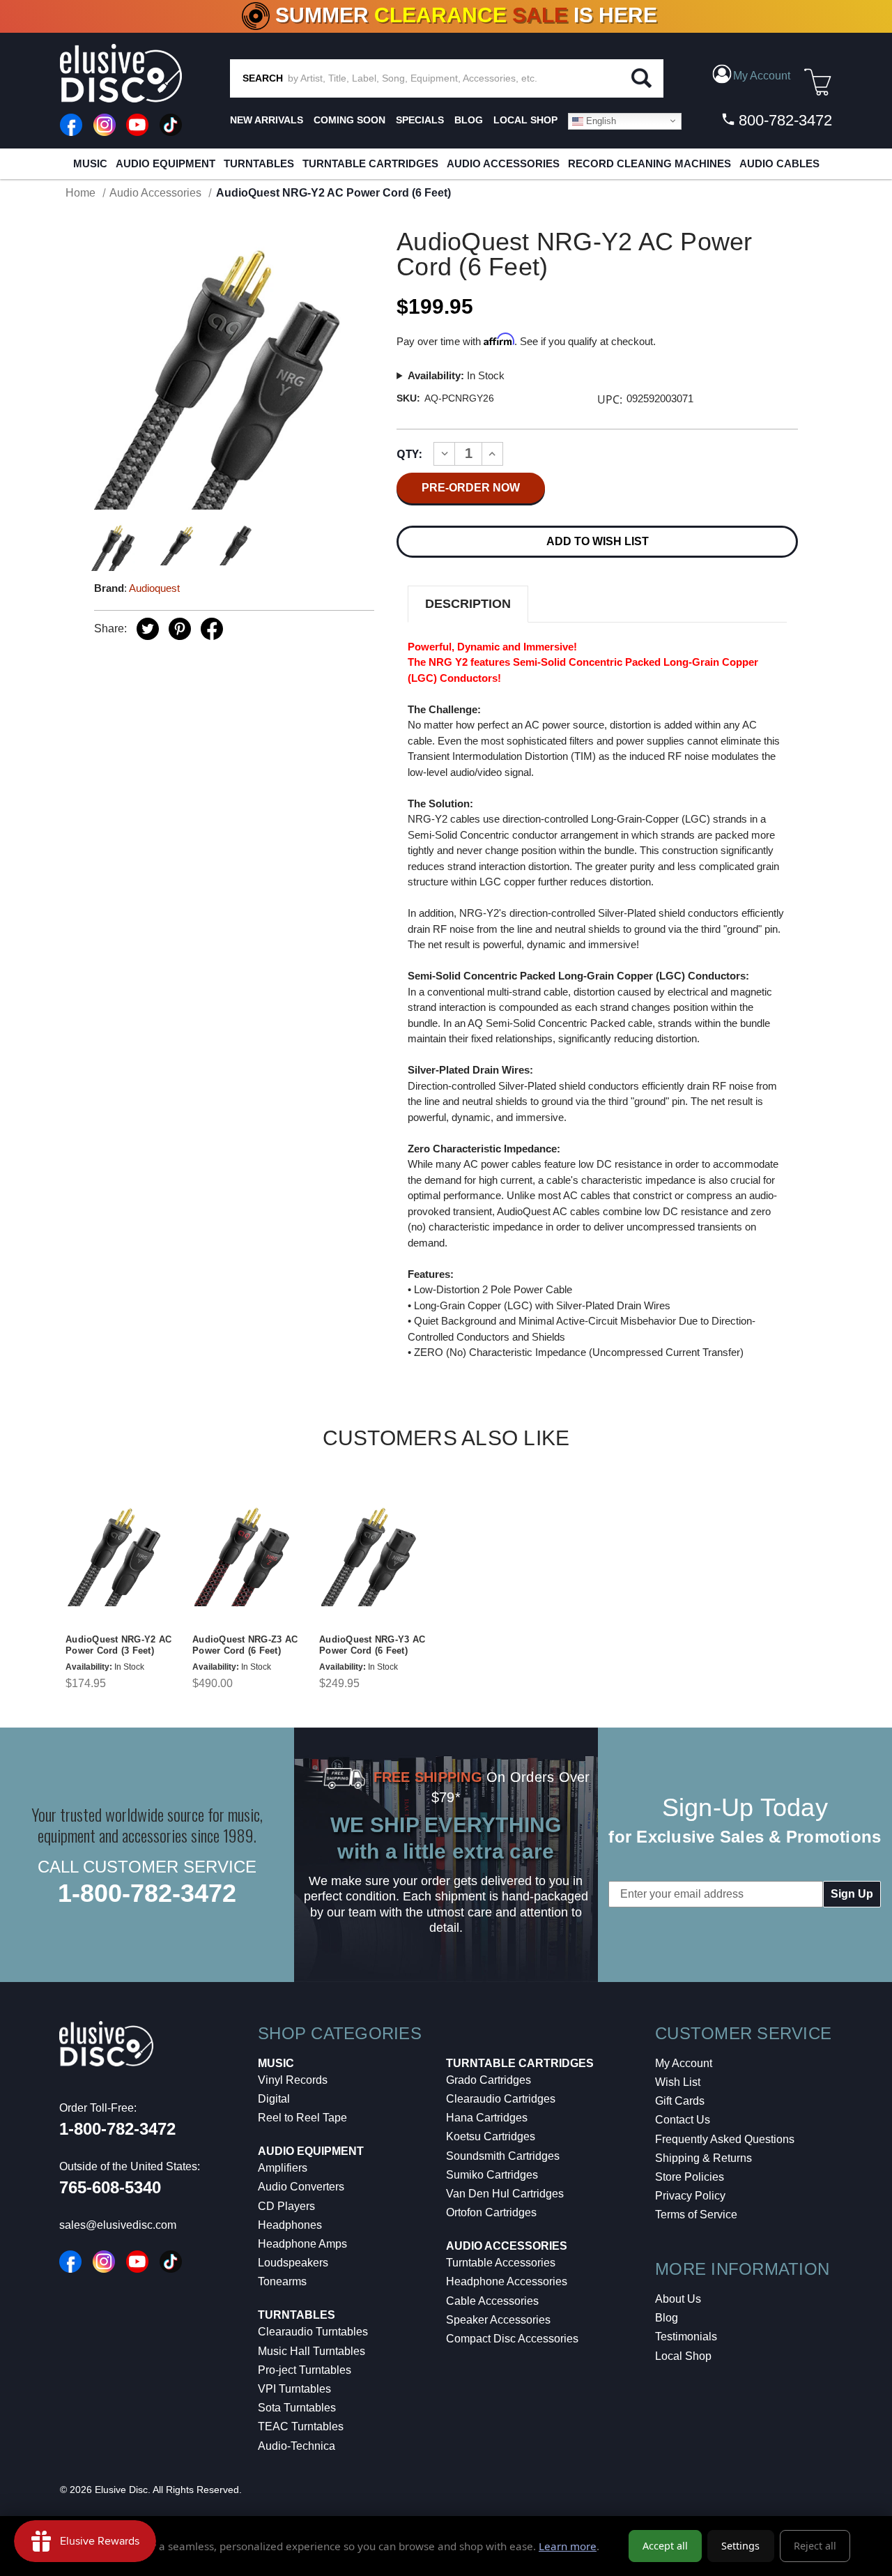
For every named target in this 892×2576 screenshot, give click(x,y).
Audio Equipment (166, 163)
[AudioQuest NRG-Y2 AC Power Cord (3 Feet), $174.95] (121, 1553)
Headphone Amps (302, 2244)
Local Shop (683, 2356)
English (600, 120)
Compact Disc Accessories (512, 2339)
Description (468, 604)
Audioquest (154, 588)
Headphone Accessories (507, 2281)
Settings (740, 2546)
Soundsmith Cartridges (503, 2156)
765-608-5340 (110, 2187)
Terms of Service (696, 2215)
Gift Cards (680, 2101)
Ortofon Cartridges (491, 2212)
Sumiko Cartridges (492, 2175)
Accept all (665, 2546)
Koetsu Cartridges (491, 2136)
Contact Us (683, 2120)
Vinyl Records (293, 2080)
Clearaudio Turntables (313, 2332)
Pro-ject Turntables (305, 2370)
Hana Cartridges (487, 2118)
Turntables (259, 163)
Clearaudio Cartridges (501, 2099)
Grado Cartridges (489, 2080)
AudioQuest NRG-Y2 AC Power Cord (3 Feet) (118, 1645)
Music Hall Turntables (312, 2351)
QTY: (409, 454)
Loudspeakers (293, 2263)
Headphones (290, 2225)
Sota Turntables (297, 2408)
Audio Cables (779, 163)
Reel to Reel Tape (302, 2118)
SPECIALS (420, 120)
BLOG (469, 120)
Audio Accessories (503, 163)
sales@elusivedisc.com (118, 2225)
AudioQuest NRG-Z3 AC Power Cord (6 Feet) (245, 1645)
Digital (274, 2099)
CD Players (286, 2206)
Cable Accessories (492, 2301)
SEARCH (263, 78)
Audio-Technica (297, 2446)
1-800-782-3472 (147, 1893)
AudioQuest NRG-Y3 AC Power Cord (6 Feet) (372, 1645)
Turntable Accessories (501, 2263)
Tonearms (282, 2281)
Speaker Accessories (498, 2320)
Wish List (678, 2082)
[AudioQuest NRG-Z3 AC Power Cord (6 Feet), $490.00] (247, 1553)
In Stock (456, 375)
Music (90, 163)
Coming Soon (349, 120)
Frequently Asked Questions (725, 2139)
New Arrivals (267, 120)
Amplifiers (283, 2168)
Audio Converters (301, 2187)
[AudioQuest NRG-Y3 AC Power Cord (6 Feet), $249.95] (374, 1553)
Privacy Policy (690, 2196)
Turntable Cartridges (370, 163)
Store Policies (690, 2177)
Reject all (815, 2546)
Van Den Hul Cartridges (505, 2194)
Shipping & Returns (703, 2158)
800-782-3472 (783, 120)
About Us (678, 2299)
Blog (667, 2318)
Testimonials (686, 2337)
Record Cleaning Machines (649, 163)
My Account (684, 2063)
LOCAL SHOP (525, 120)
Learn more (568, 2546)
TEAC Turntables (301, 2426)
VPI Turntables (294, 2389)
